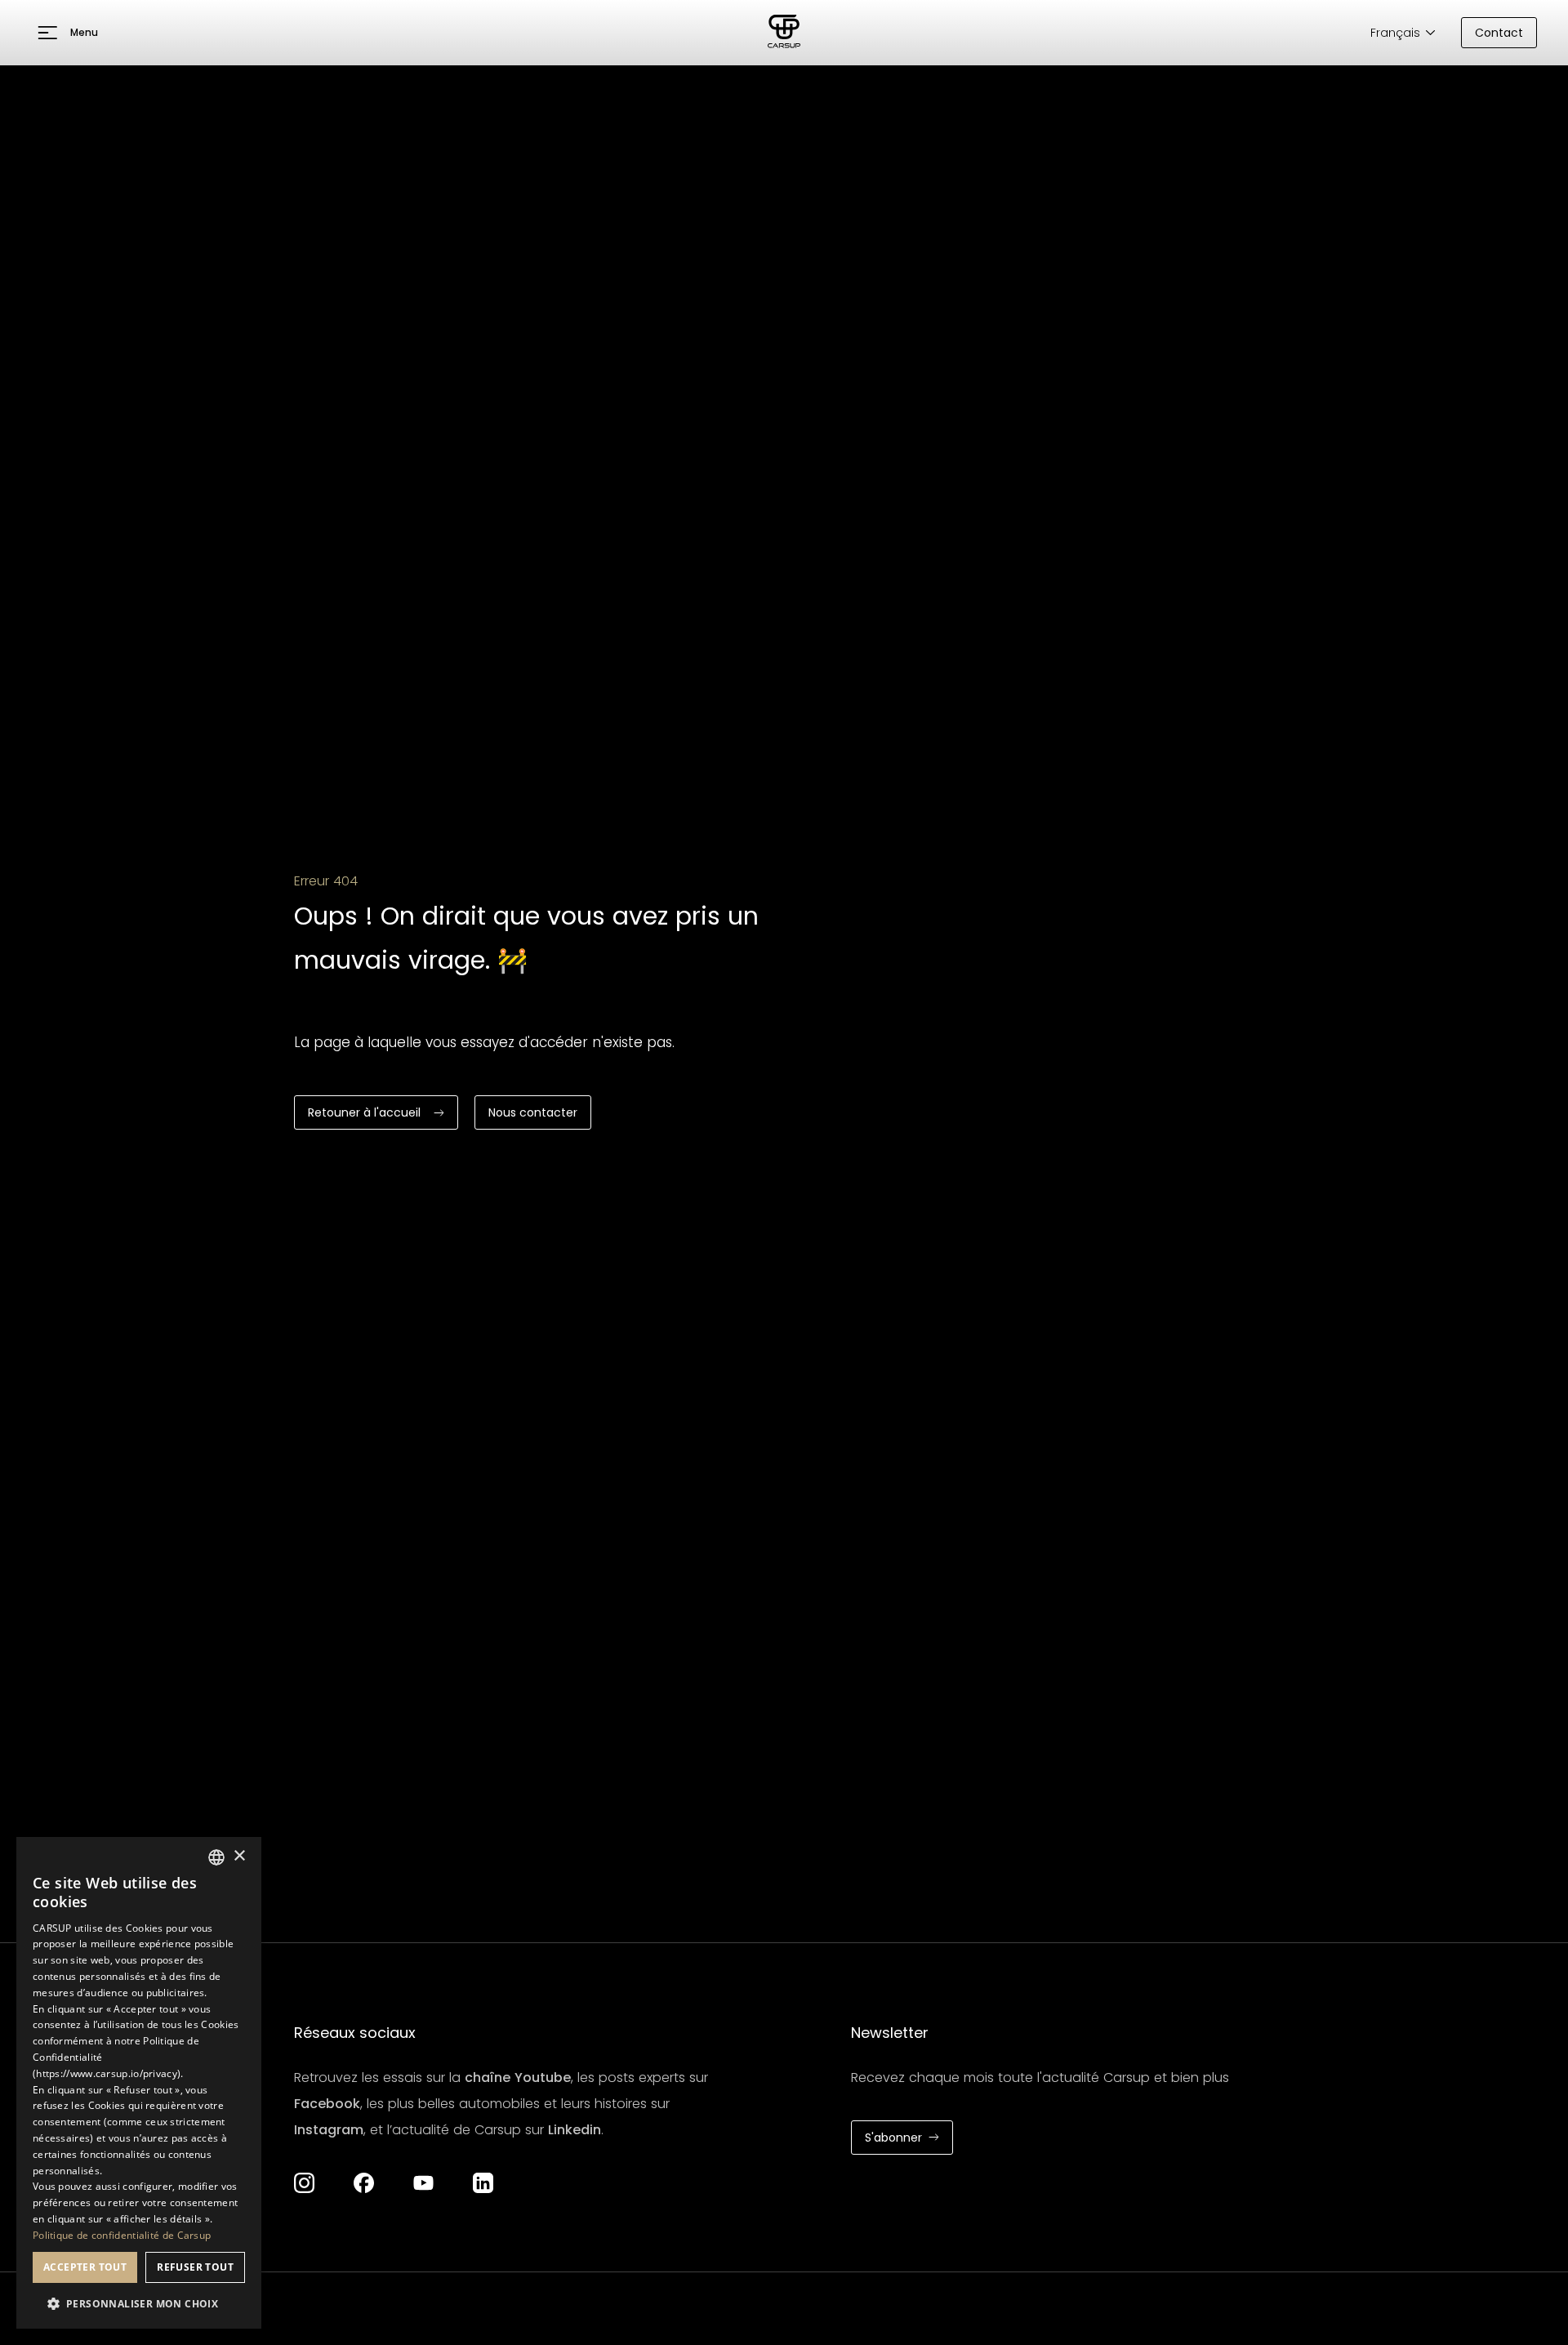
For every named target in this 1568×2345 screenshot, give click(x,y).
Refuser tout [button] (195, 2267)
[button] (68, 33)
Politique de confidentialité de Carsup (122, 2235)
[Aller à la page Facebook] (364, 2183)
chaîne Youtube (518, 2078)
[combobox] (216, 1857)
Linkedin (575, 2130)
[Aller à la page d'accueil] (784, 33)
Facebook (327, 2104)
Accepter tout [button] (85, 2267)
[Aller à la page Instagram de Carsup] (304, 2183)
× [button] (239, 1856)
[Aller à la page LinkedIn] (483, 2183)
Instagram (329, 2130)
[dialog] (139, 2083)
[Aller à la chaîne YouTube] (423, 2183)
